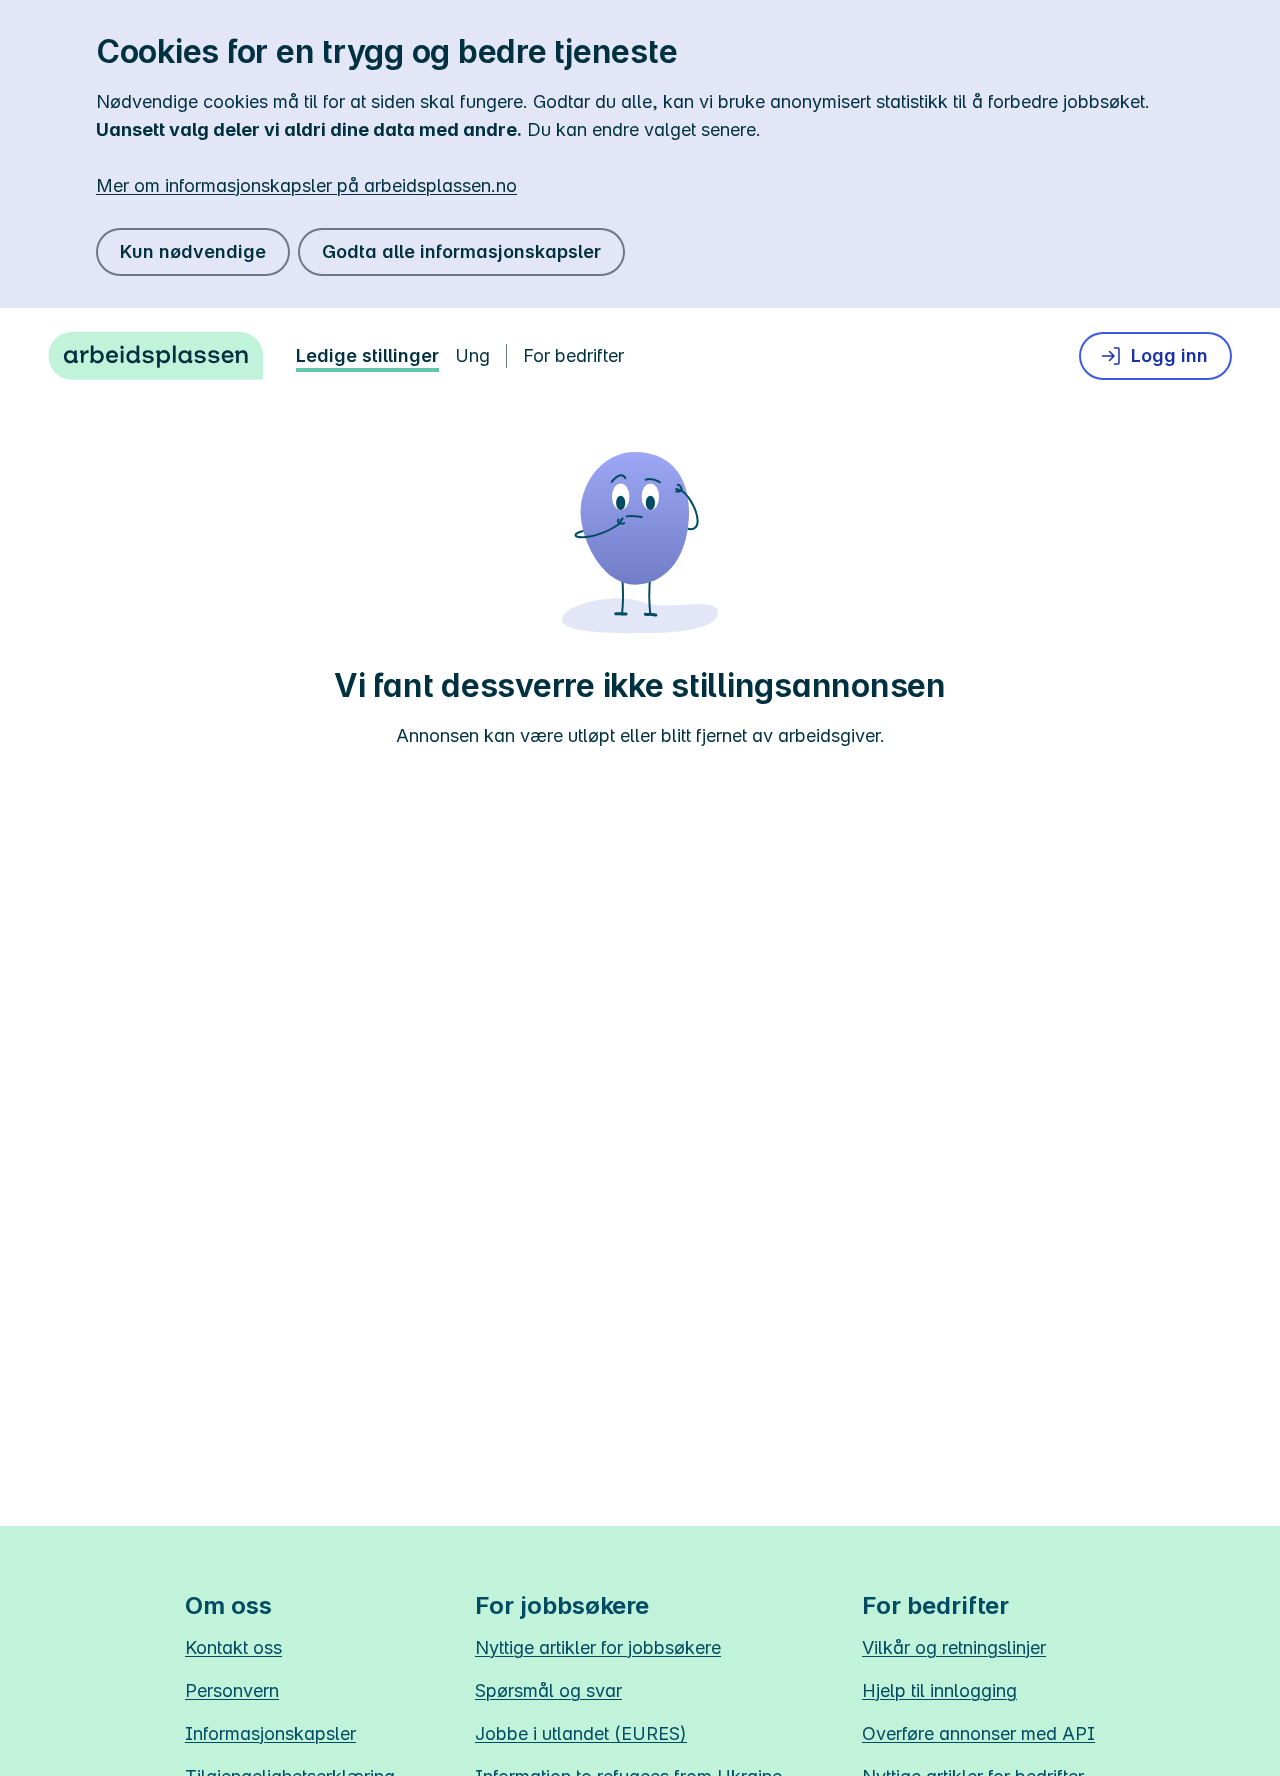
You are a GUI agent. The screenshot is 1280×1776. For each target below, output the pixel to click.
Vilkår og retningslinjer (954, 1647)
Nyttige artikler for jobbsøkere (598, 1647)
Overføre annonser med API (978, 1733)
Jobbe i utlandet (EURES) (581, 1733)
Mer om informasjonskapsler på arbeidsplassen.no (306, 185)
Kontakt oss (233, 1647)
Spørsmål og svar (548, 1690)
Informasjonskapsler (270, 1733)
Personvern (232, 1690)
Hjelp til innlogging (939, 1690)
